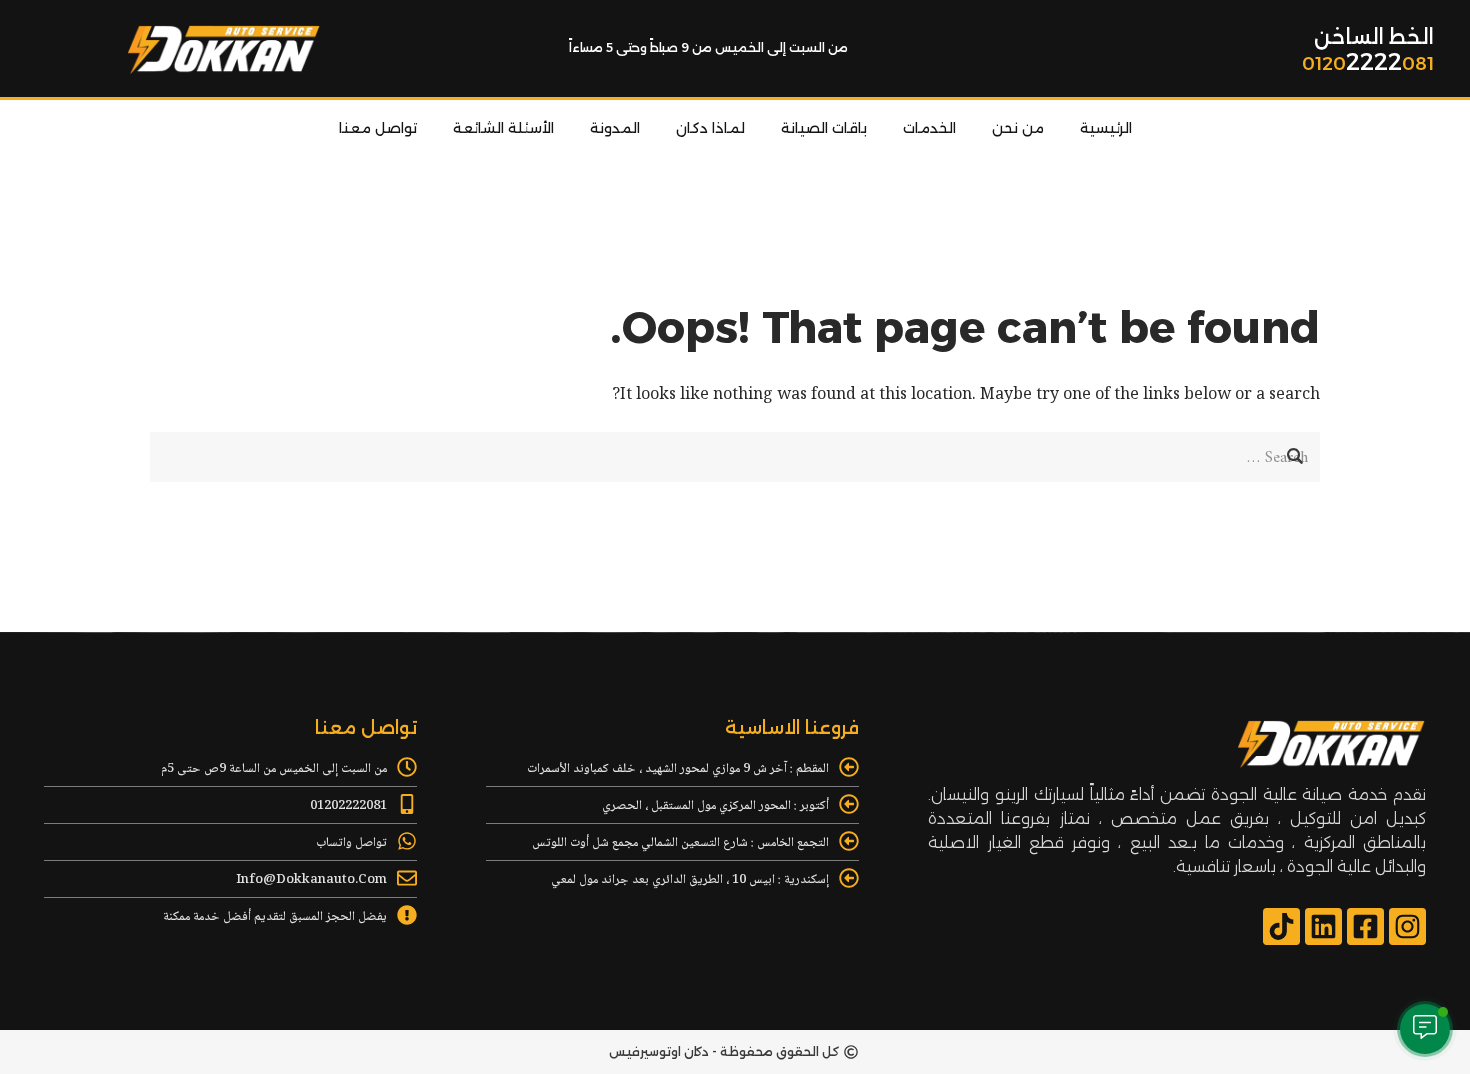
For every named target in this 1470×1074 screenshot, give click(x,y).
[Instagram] (1407, 926)
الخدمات (929, 128)
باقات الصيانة (824, 128)
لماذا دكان (710, 128)
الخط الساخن (1374, 37)
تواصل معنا (378, 128)
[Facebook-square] (1365, 926)
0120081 (1368, 64)
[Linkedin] (1323, 926)
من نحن (1018, 128)
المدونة (615, 128)
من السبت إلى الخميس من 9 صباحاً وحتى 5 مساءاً (708, 47)
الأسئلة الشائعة (503, 128)
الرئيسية (1106, 128)
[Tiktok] (1281, 926)
